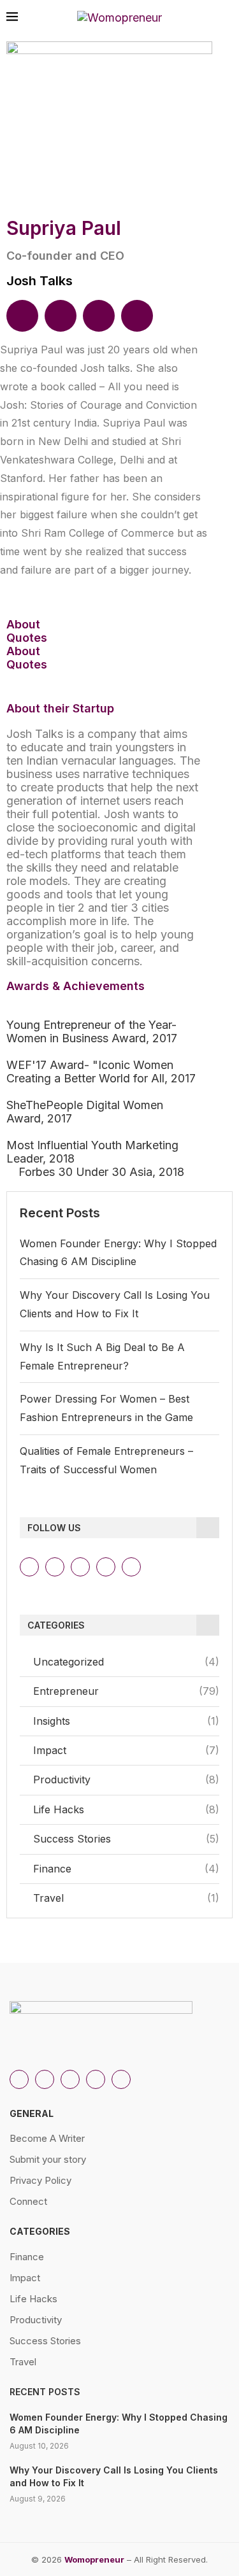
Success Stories (126, 1839)
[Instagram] (29, 1567)
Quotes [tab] (27, 638)
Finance (126, 1869)
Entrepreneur (126, 1691)
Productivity (126, 1780)
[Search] (226, 18)
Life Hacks (126, 1809)
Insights (126, 1721)
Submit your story (48, 2159)
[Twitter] (80, 1567)
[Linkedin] (22, 316)
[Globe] (137, 316)
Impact (126, 1750)
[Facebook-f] (131, 1567)
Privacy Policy (40, 2180)
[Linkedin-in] (55, 1567)
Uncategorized (126, 1662)
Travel (126, 1898)
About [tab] (23, 624)
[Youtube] (106, 1567)
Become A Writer (47, 2138)
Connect (28, 2201)
